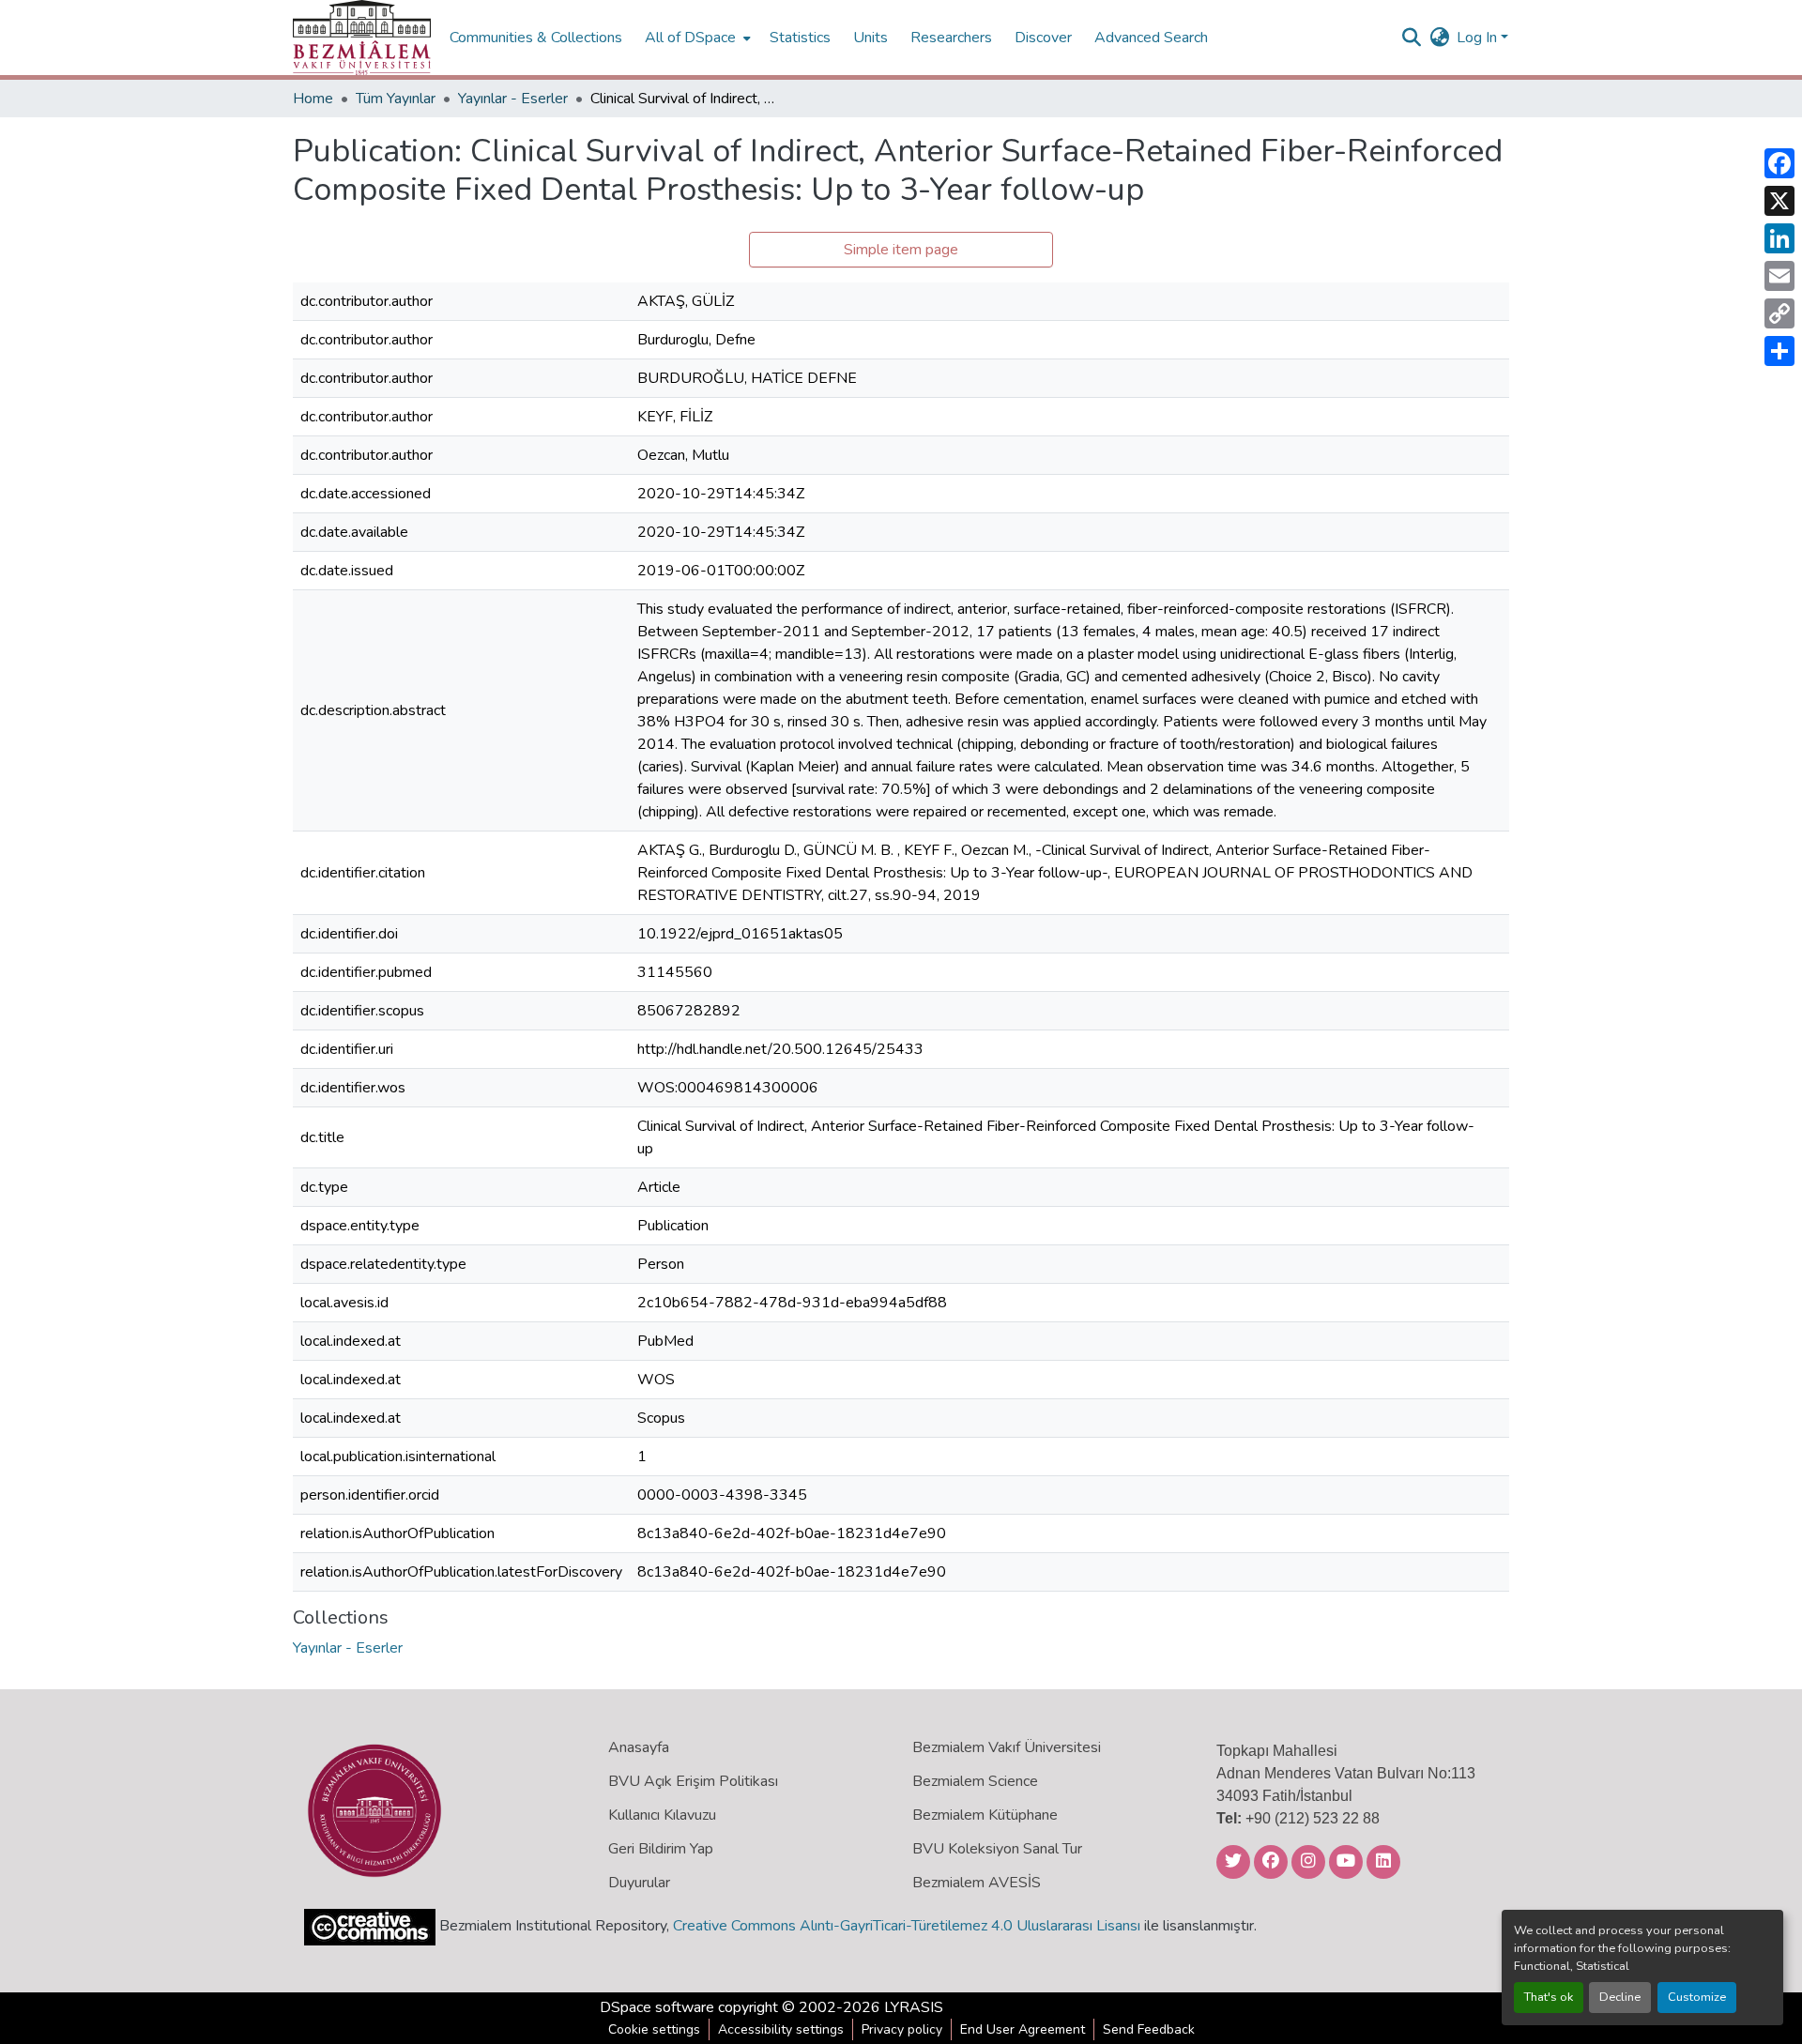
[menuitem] (696, 38)
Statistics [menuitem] (800, 38)
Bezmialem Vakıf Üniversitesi (1007, 1747)
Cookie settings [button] (654, 2029)
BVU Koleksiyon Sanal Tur (997, 1849)
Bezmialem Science (975, 1781)
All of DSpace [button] (690, 38)
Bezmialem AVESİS (977, 1883)
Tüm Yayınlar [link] (396, 99)
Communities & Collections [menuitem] (536, 38)
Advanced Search (1151, 38)
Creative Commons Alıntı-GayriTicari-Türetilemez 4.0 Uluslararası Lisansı (907, 1926)
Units (870, 38)
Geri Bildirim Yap (661, 1849)
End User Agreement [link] (1023, 2029)
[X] (1779, 201)
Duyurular (639, 1883)
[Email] (1779, 276)
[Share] (1779, 351)
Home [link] (313, 99)
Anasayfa (639, 1747)
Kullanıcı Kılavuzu (662, 1815)
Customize (1697, 1997)
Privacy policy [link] (902, 2029)
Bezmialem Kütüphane (985, 1815)
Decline (1620, 1997)
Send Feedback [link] (1149, 2029)
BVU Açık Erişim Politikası (693, 1781)
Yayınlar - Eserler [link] (513, 99)
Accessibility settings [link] (781, 2029)
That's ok (1549, 1997)
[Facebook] (1779, 163)
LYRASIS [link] (914, 2007)
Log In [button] (1479, 38)
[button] (362, 38)
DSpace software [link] (657, 2007)
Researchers (951, 38)
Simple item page (901, 250)
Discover (1043, 38)
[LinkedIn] (1779, 238)
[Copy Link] (1779, 313)
